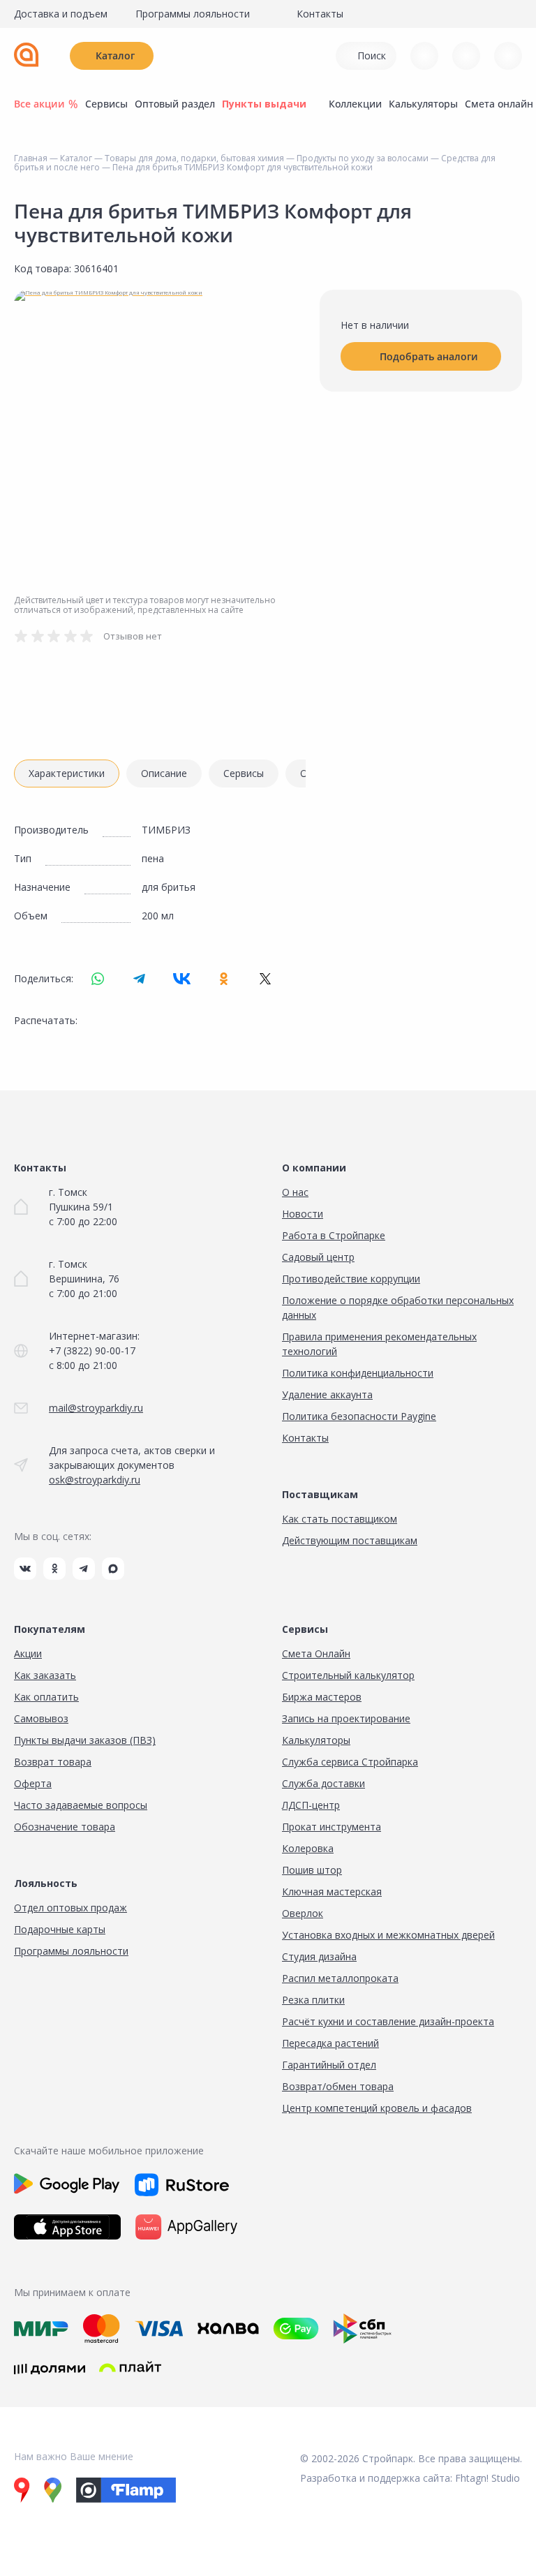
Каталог (115, 55)
